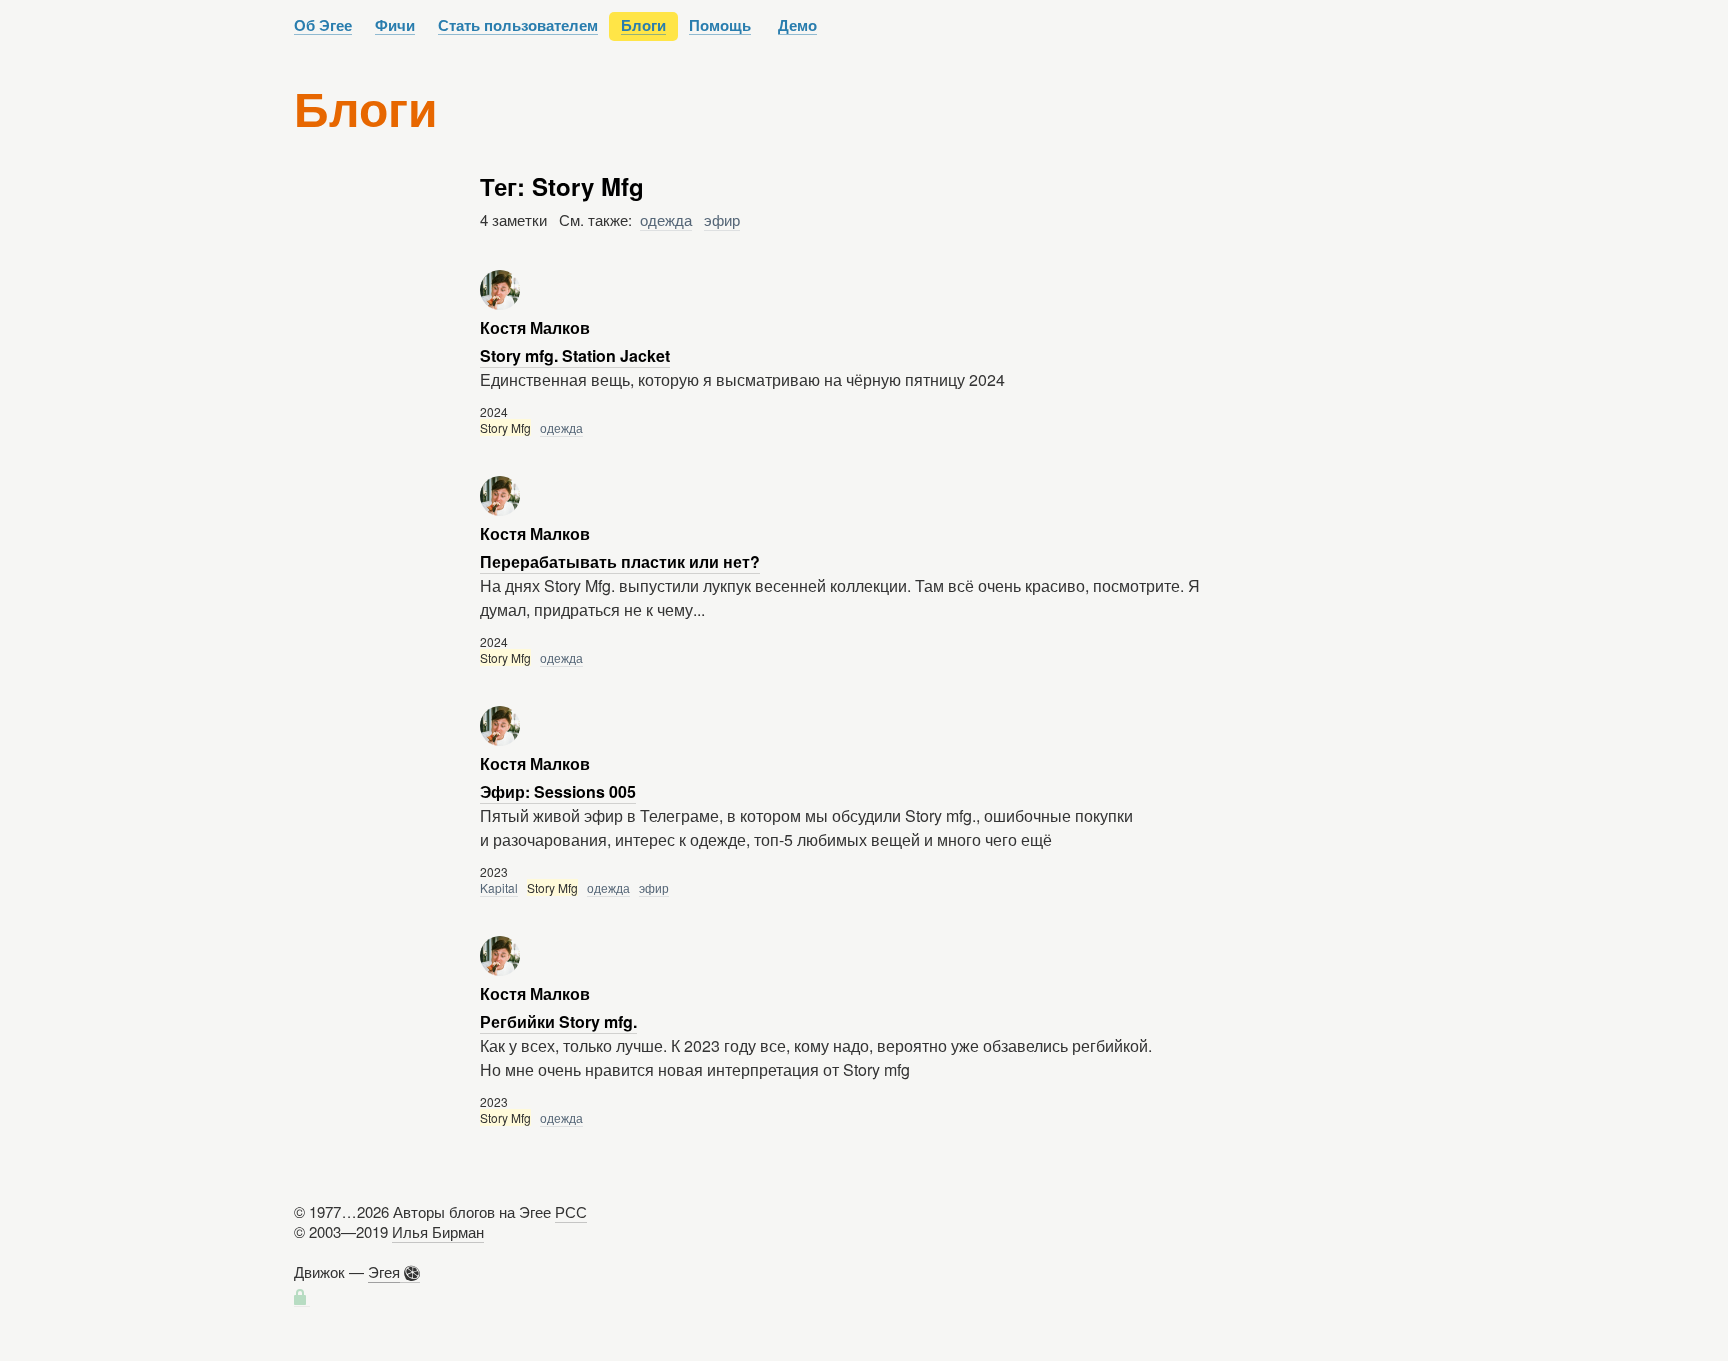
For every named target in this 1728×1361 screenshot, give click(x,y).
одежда (666, 219)
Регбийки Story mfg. (558, 1021)
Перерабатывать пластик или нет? (620, 561)
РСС (571, 1211)
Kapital (499, 887)
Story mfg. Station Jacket (575, 355)
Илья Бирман (438, 1231)
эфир (722, 219)
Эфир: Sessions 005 (558, 791)
